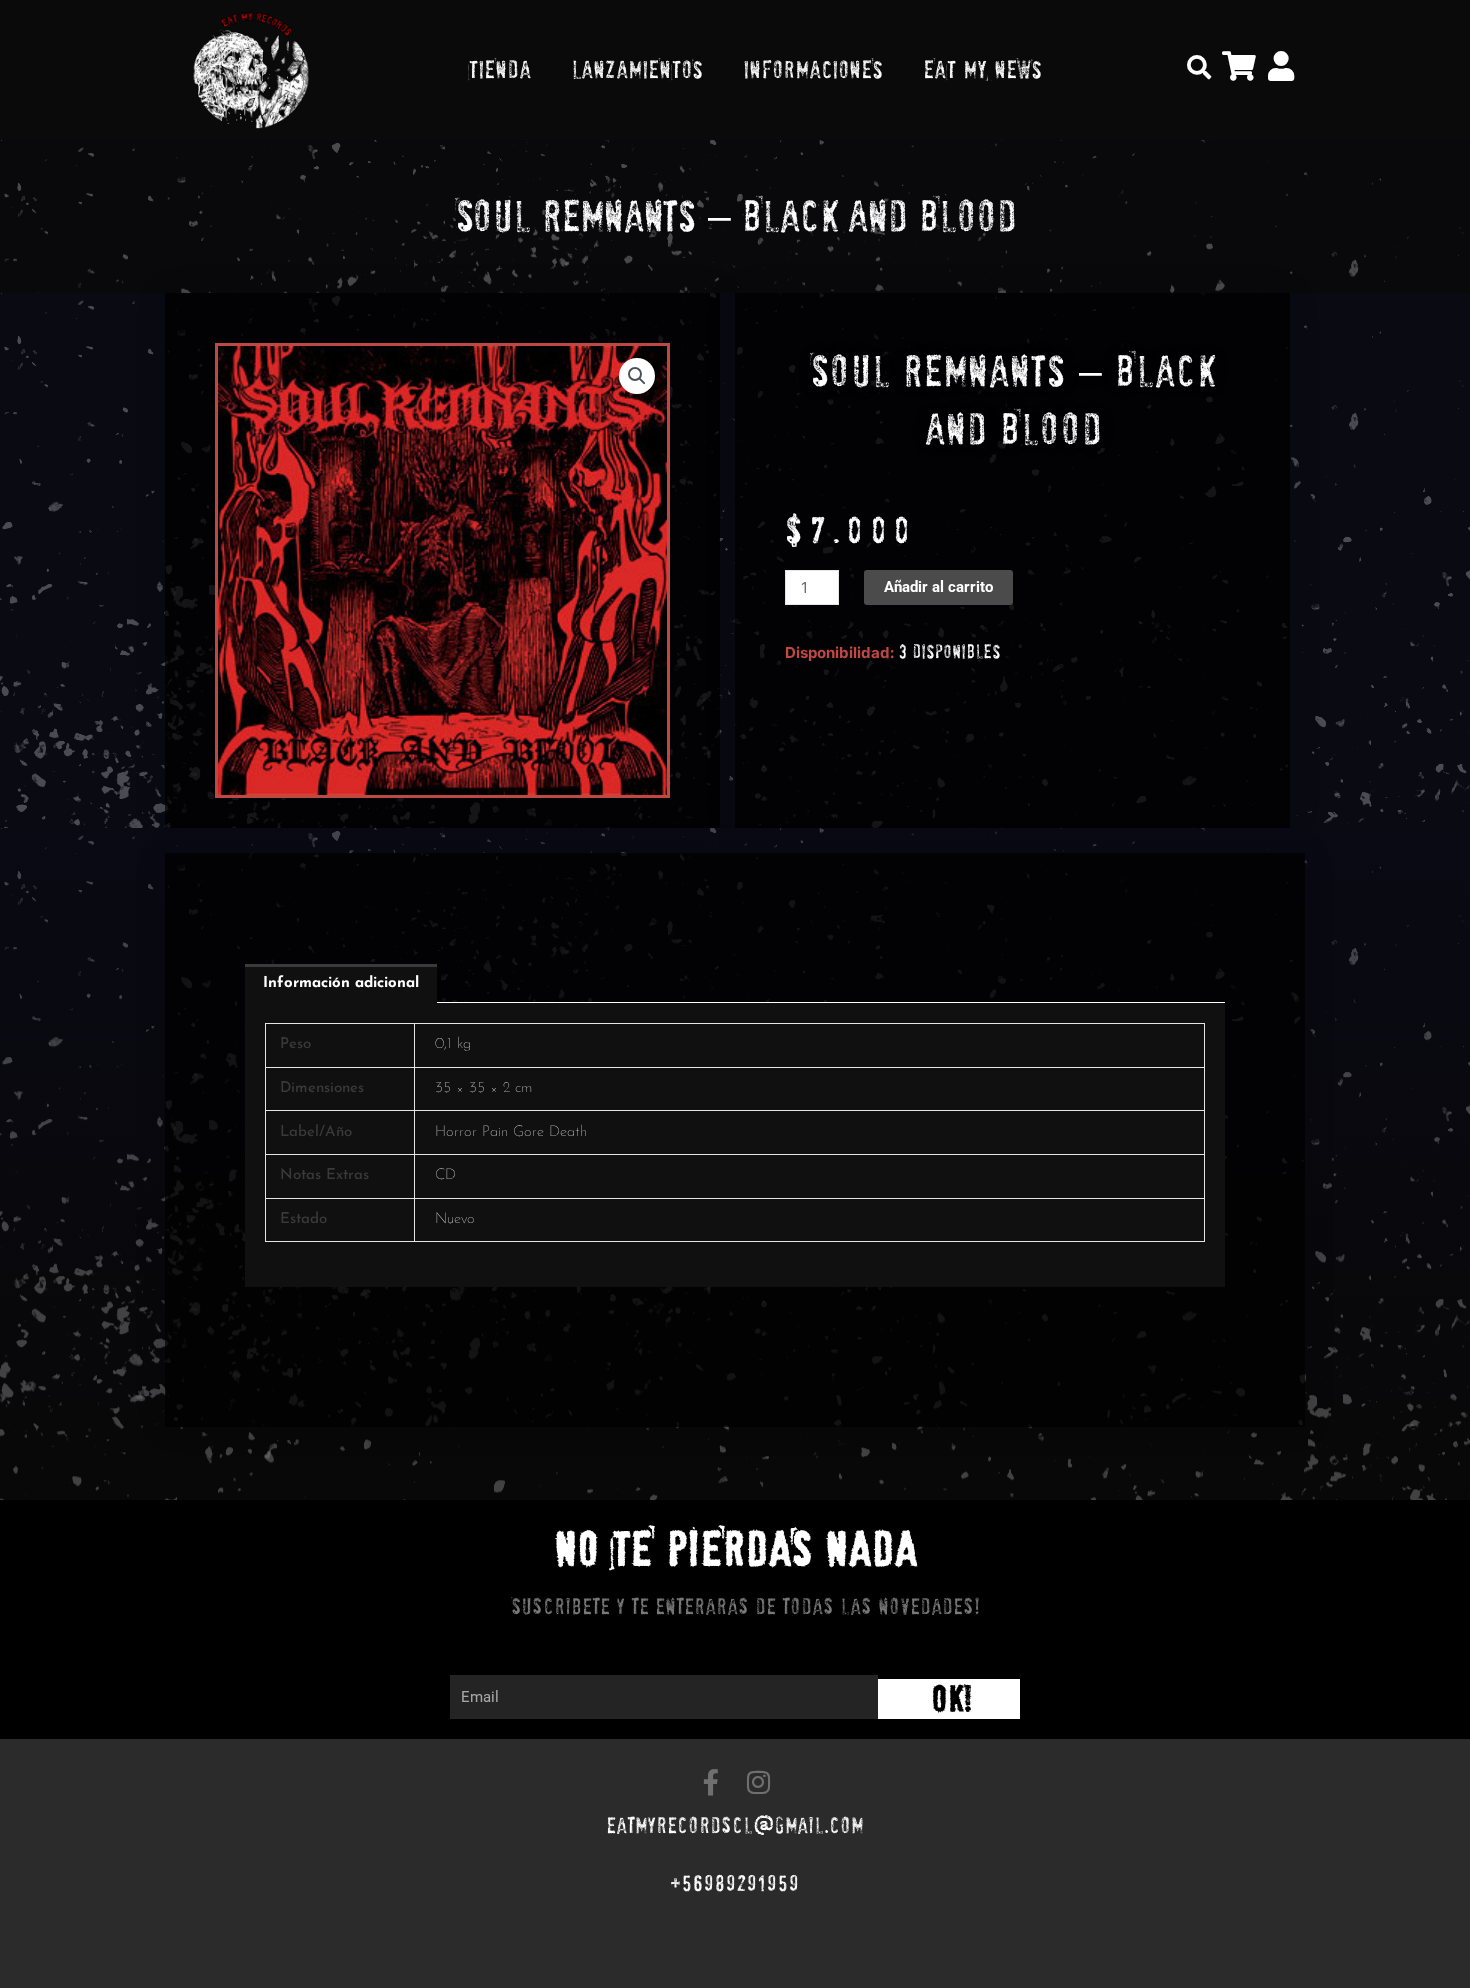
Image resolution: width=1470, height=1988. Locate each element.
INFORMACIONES (813, 69)
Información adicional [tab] (341, 983)
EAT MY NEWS (982, 69)
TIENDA (499, 69)
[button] (1199, 67)
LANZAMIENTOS (637, 69)
